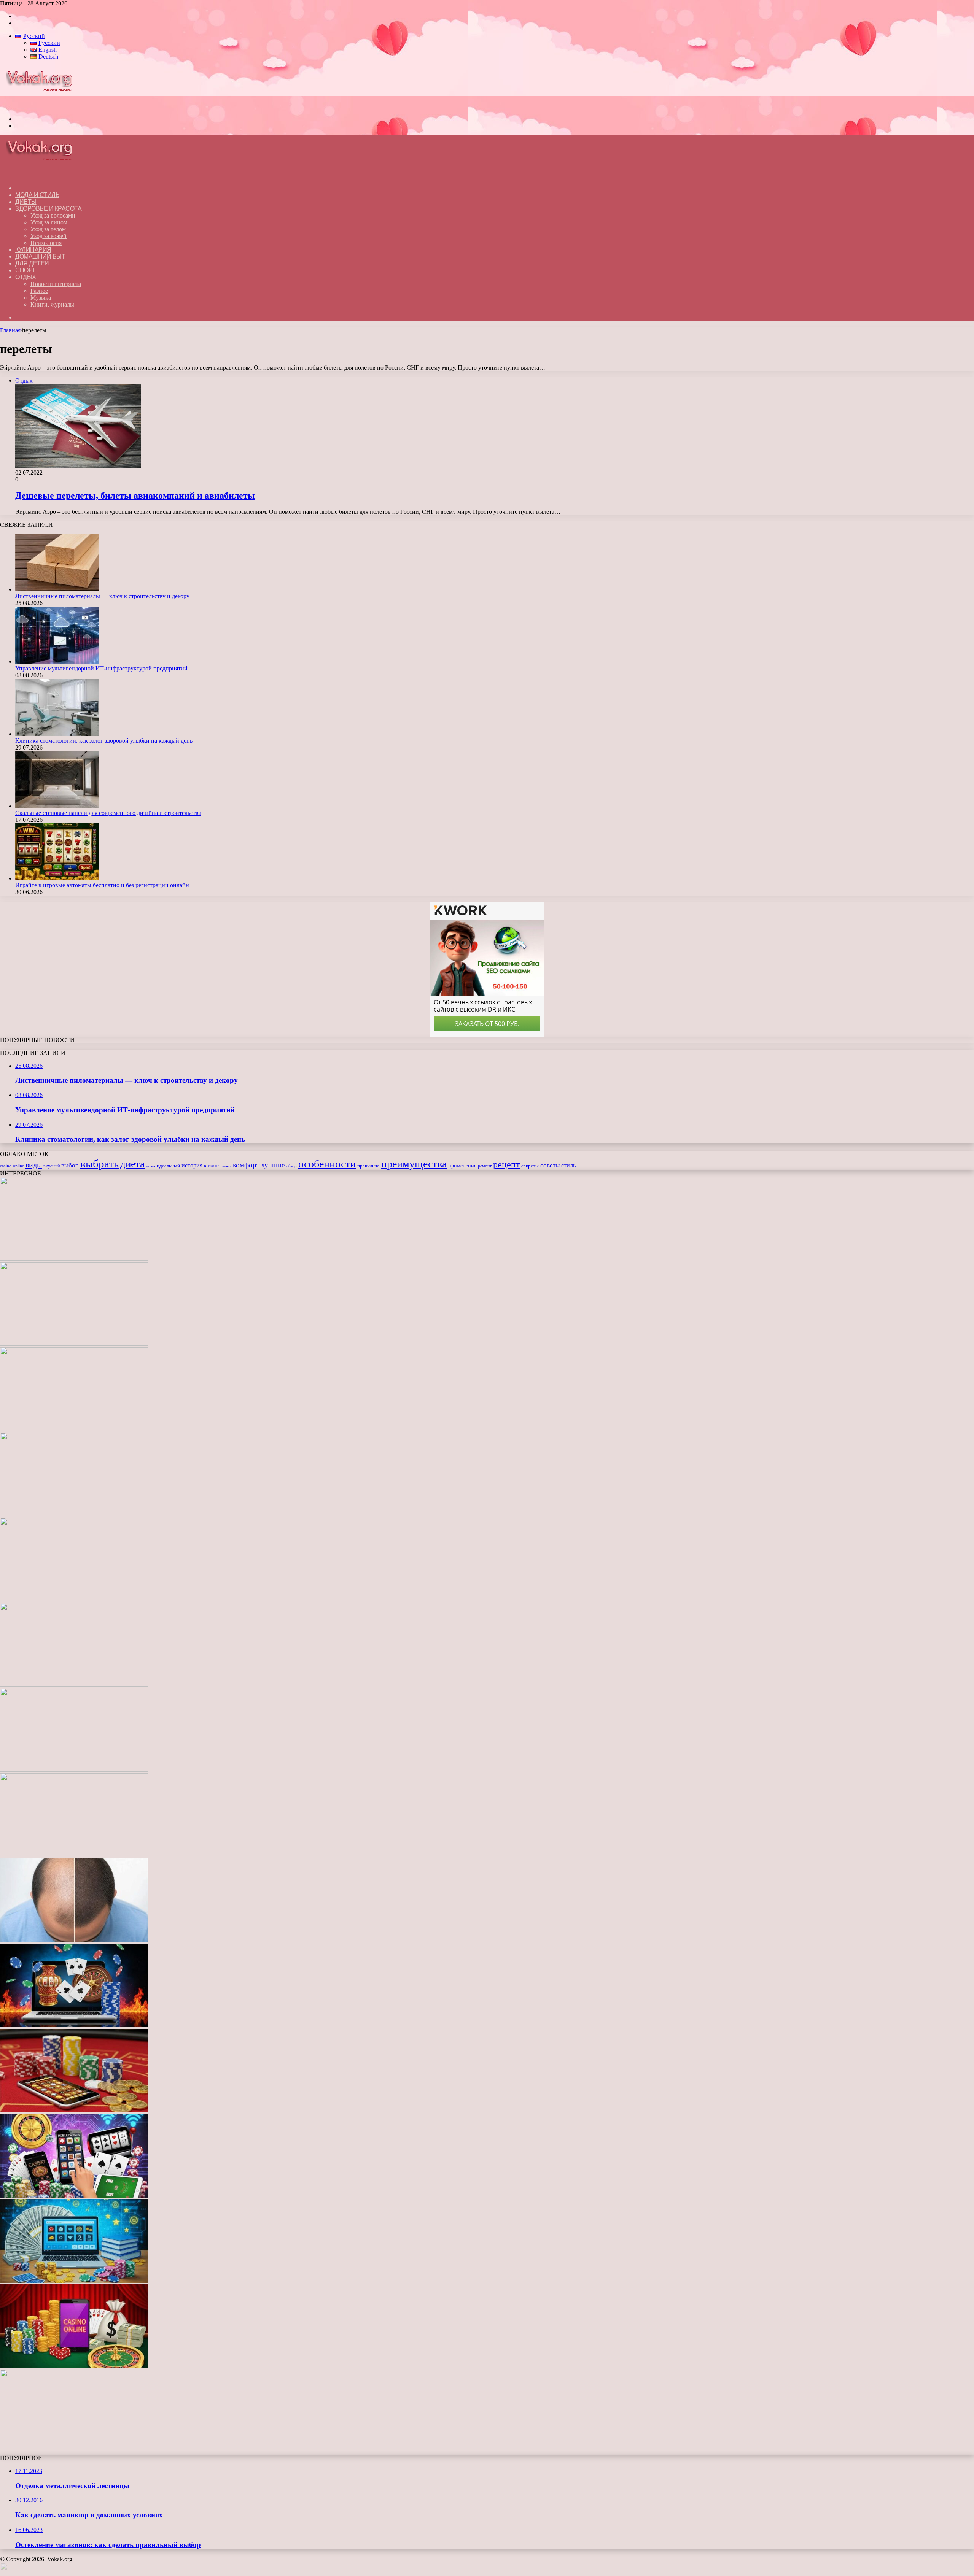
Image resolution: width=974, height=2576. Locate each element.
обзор (291, 1166)
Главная (10, 330)
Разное (39, 291)
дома (151, 1166)
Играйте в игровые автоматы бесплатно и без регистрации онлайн (102, 885)
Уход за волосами (53, 215)
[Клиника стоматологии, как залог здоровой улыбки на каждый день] (57, 734)
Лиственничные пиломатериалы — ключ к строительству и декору (102, 596)
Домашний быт (40, 256)
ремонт (485, 1166)
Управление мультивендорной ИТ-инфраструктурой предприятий (101, 668)
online (18, 1166)
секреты (530, 1166)
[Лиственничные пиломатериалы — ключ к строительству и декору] (57, 589)
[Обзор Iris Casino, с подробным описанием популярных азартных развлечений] (74, 2110)
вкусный (52, 1166)
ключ (227, 1166)
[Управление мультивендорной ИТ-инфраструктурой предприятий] (57, 661)
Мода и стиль (37, 195)
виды (34, 1165)
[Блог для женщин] (43, 106)
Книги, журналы (52, 304)
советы (550, 1165)
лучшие (273, 1165)
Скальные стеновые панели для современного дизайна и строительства (108, 813)
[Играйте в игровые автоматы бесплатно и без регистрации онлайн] (57, 878)
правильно (368, 1166)
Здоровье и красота (48, 209)
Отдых (26, 277)
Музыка (41, 298)
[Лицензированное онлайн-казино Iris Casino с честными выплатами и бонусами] (74, 2366)
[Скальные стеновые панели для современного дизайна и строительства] (57, 806)
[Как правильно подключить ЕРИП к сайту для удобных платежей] (74, 1855)
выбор (70, 1165)
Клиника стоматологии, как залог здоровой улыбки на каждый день (104, 741)
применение (462, 1166)
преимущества (414, 1164)
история (192, 1165)
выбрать (99, 1164)
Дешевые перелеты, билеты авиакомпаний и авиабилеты (135, 496)
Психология (46, 243)
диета (132, 1164)
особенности (327, 1164)
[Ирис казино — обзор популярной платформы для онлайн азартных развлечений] (74, 2281)
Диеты (26, 202)
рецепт (506, 1164)
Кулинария (33, 250)
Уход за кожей (49, 236)
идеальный (168, 1166)
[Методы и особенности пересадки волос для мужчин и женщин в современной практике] (74, 1940)
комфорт (246, 1165)
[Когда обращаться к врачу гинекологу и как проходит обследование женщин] (74, 1770)
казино (212, 1166)
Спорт (25, 270)
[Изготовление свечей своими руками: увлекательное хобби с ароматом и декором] (74, 1684)
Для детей (32, 263)
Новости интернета (56, 284)
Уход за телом (48, 229)
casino (6, 1166)
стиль (568, 1165)
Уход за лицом (49, 222)
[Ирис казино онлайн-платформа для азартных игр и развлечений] (74, 2196)
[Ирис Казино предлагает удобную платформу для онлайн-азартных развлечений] (74, 2025)
